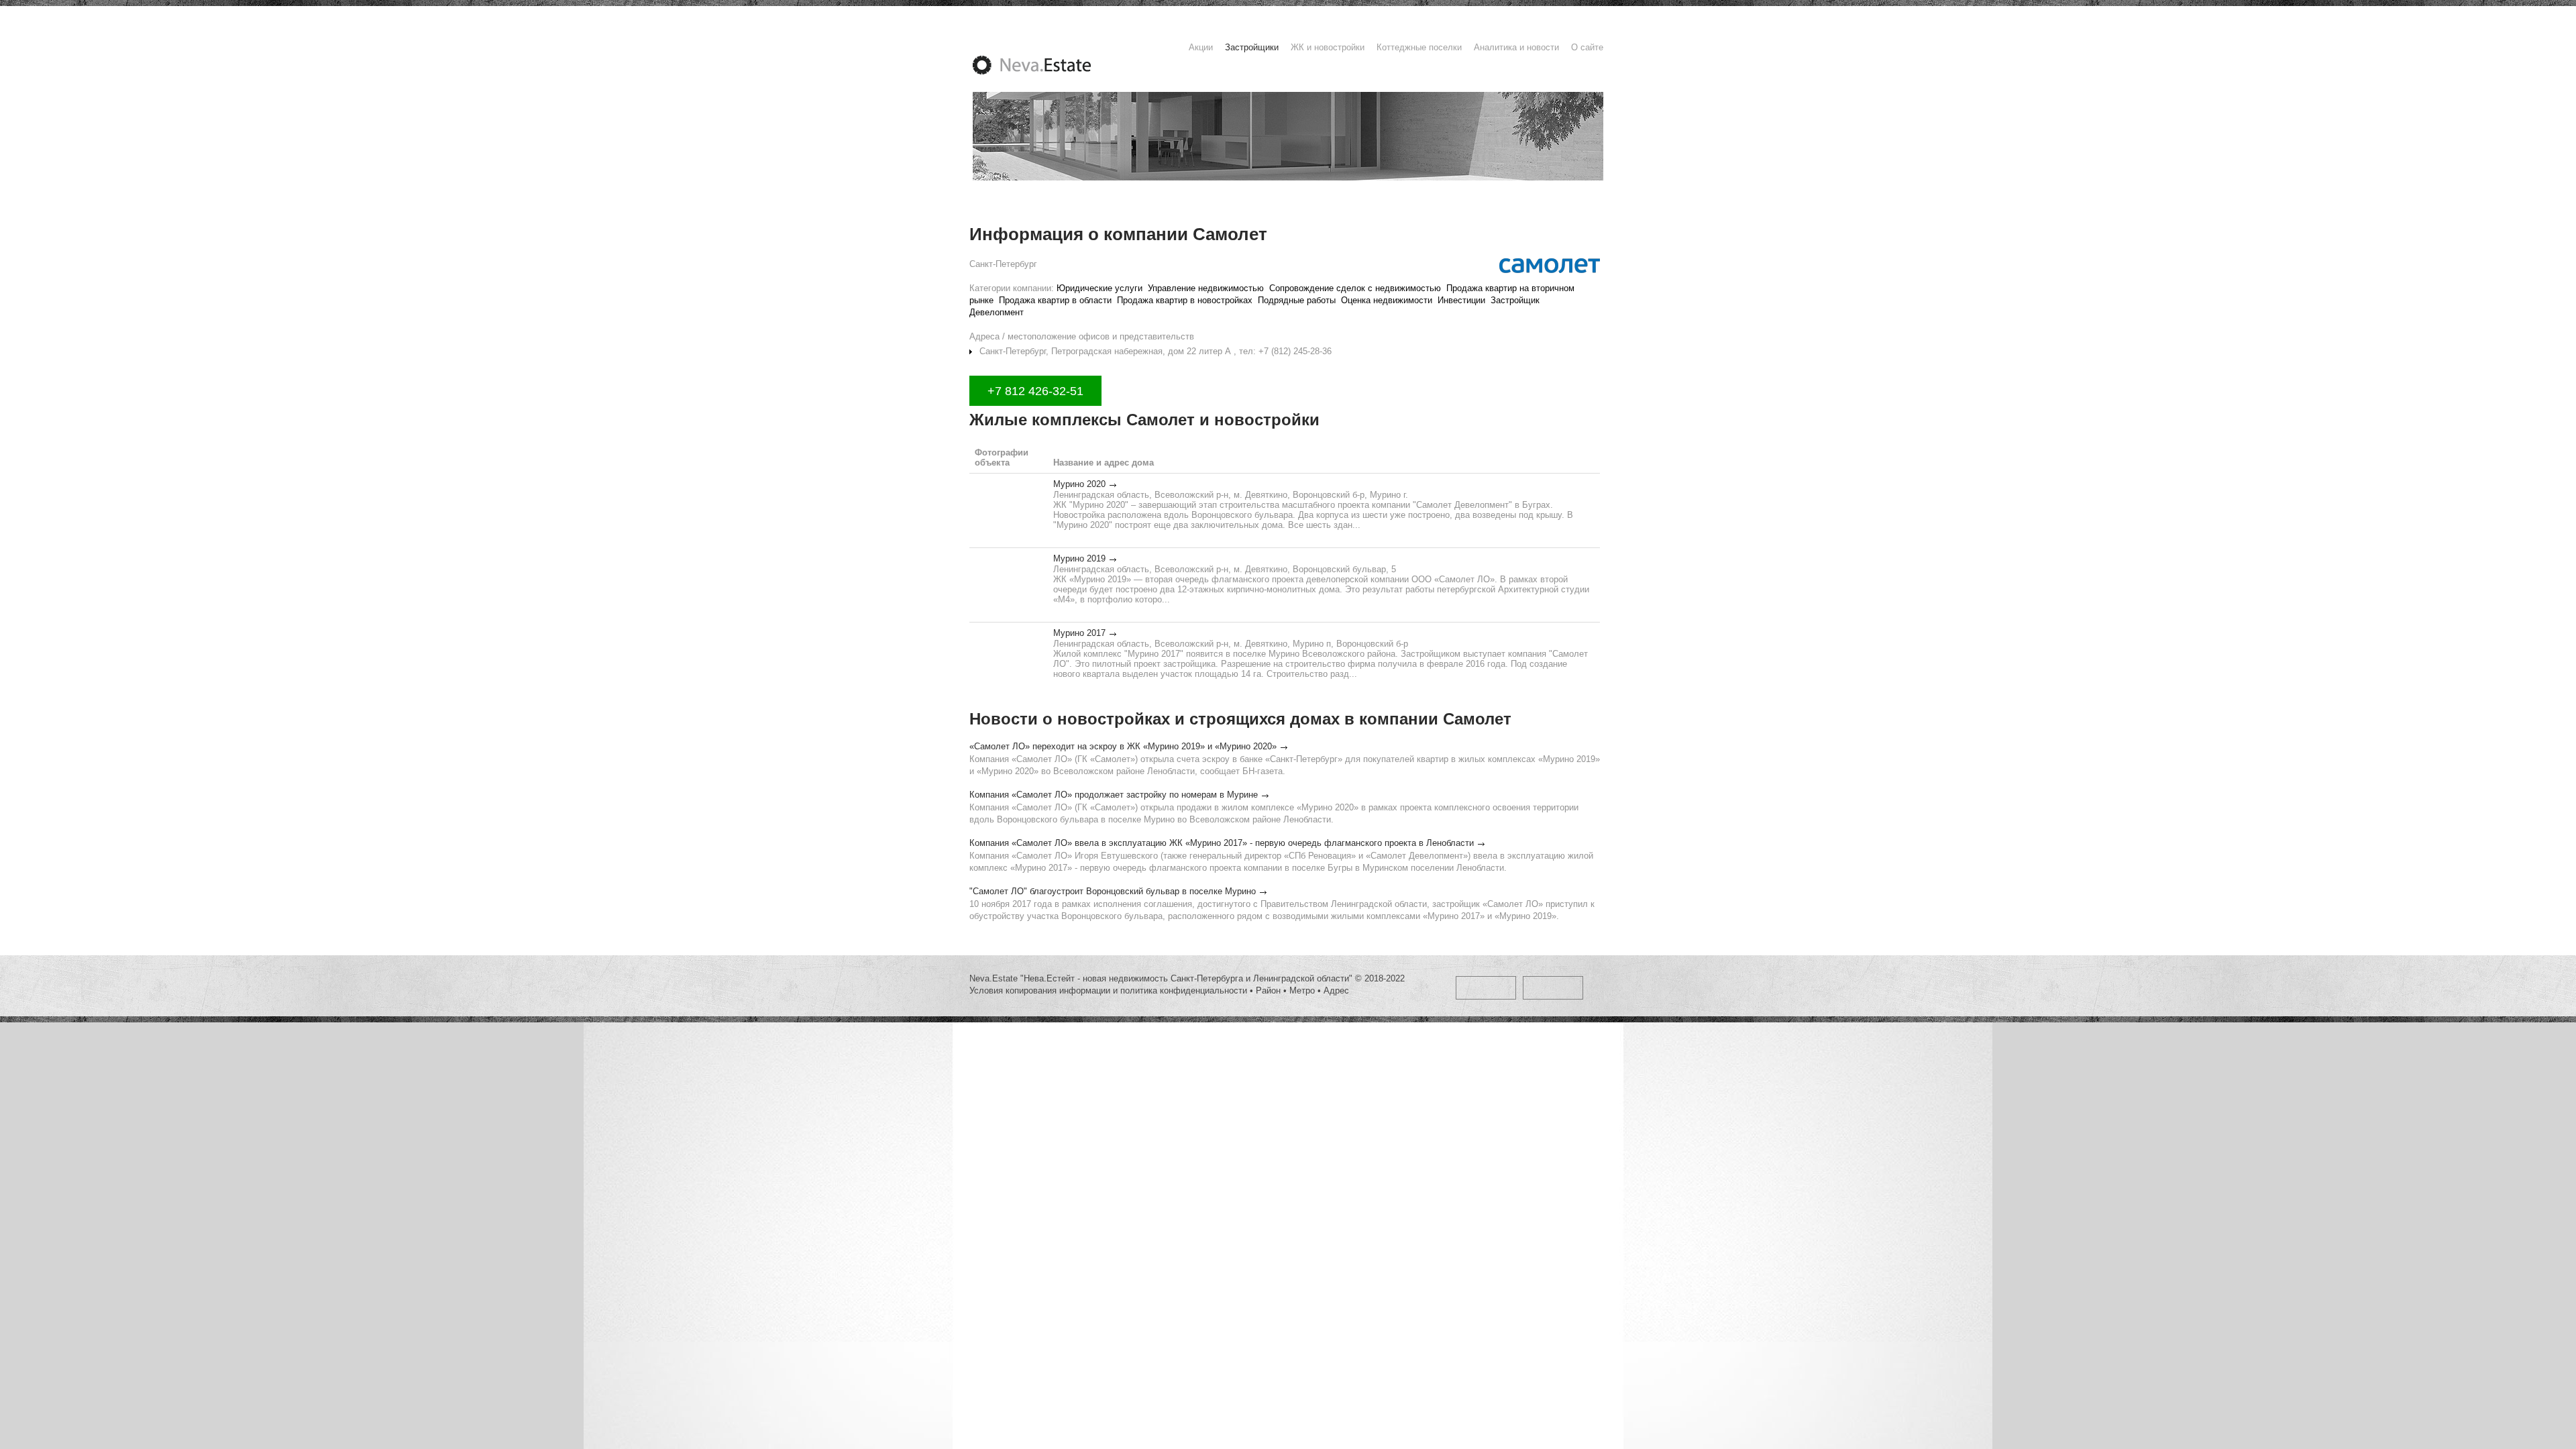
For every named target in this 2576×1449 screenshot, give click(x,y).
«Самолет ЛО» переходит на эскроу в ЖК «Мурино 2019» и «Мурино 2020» (1123, 746)
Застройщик (1515, 300)
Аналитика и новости (1516, 47)
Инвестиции (1461, 300)
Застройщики (1252, 47)
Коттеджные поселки (1419, 47)
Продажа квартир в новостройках (1185, 300)
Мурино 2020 (1079, 484)
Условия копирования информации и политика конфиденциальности (1108, 990)
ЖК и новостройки (1328, 47)
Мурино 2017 (1079, 633)
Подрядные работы (1297, 300)
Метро (1302, 990)
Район (1268, 990)
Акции (1201, 47)
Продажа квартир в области (1055, 300)
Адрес (1336, 990)
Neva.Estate (1048, 65)
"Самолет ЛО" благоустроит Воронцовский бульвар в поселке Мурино (1113, 891)
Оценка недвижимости (1387, 300)
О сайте (1587, 47)
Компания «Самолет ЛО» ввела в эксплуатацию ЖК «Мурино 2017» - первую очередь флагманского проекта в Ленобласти (1222, 843)
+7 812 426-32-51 (1035, 391)
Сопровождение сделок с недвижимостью (1355, 288)
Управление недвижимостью (1206, 288)
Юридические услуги (1099, 288)
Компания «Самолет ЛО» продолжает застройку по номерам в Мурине (1114, 795)
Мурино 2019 (1079, 558)
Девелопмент (997, 312)
